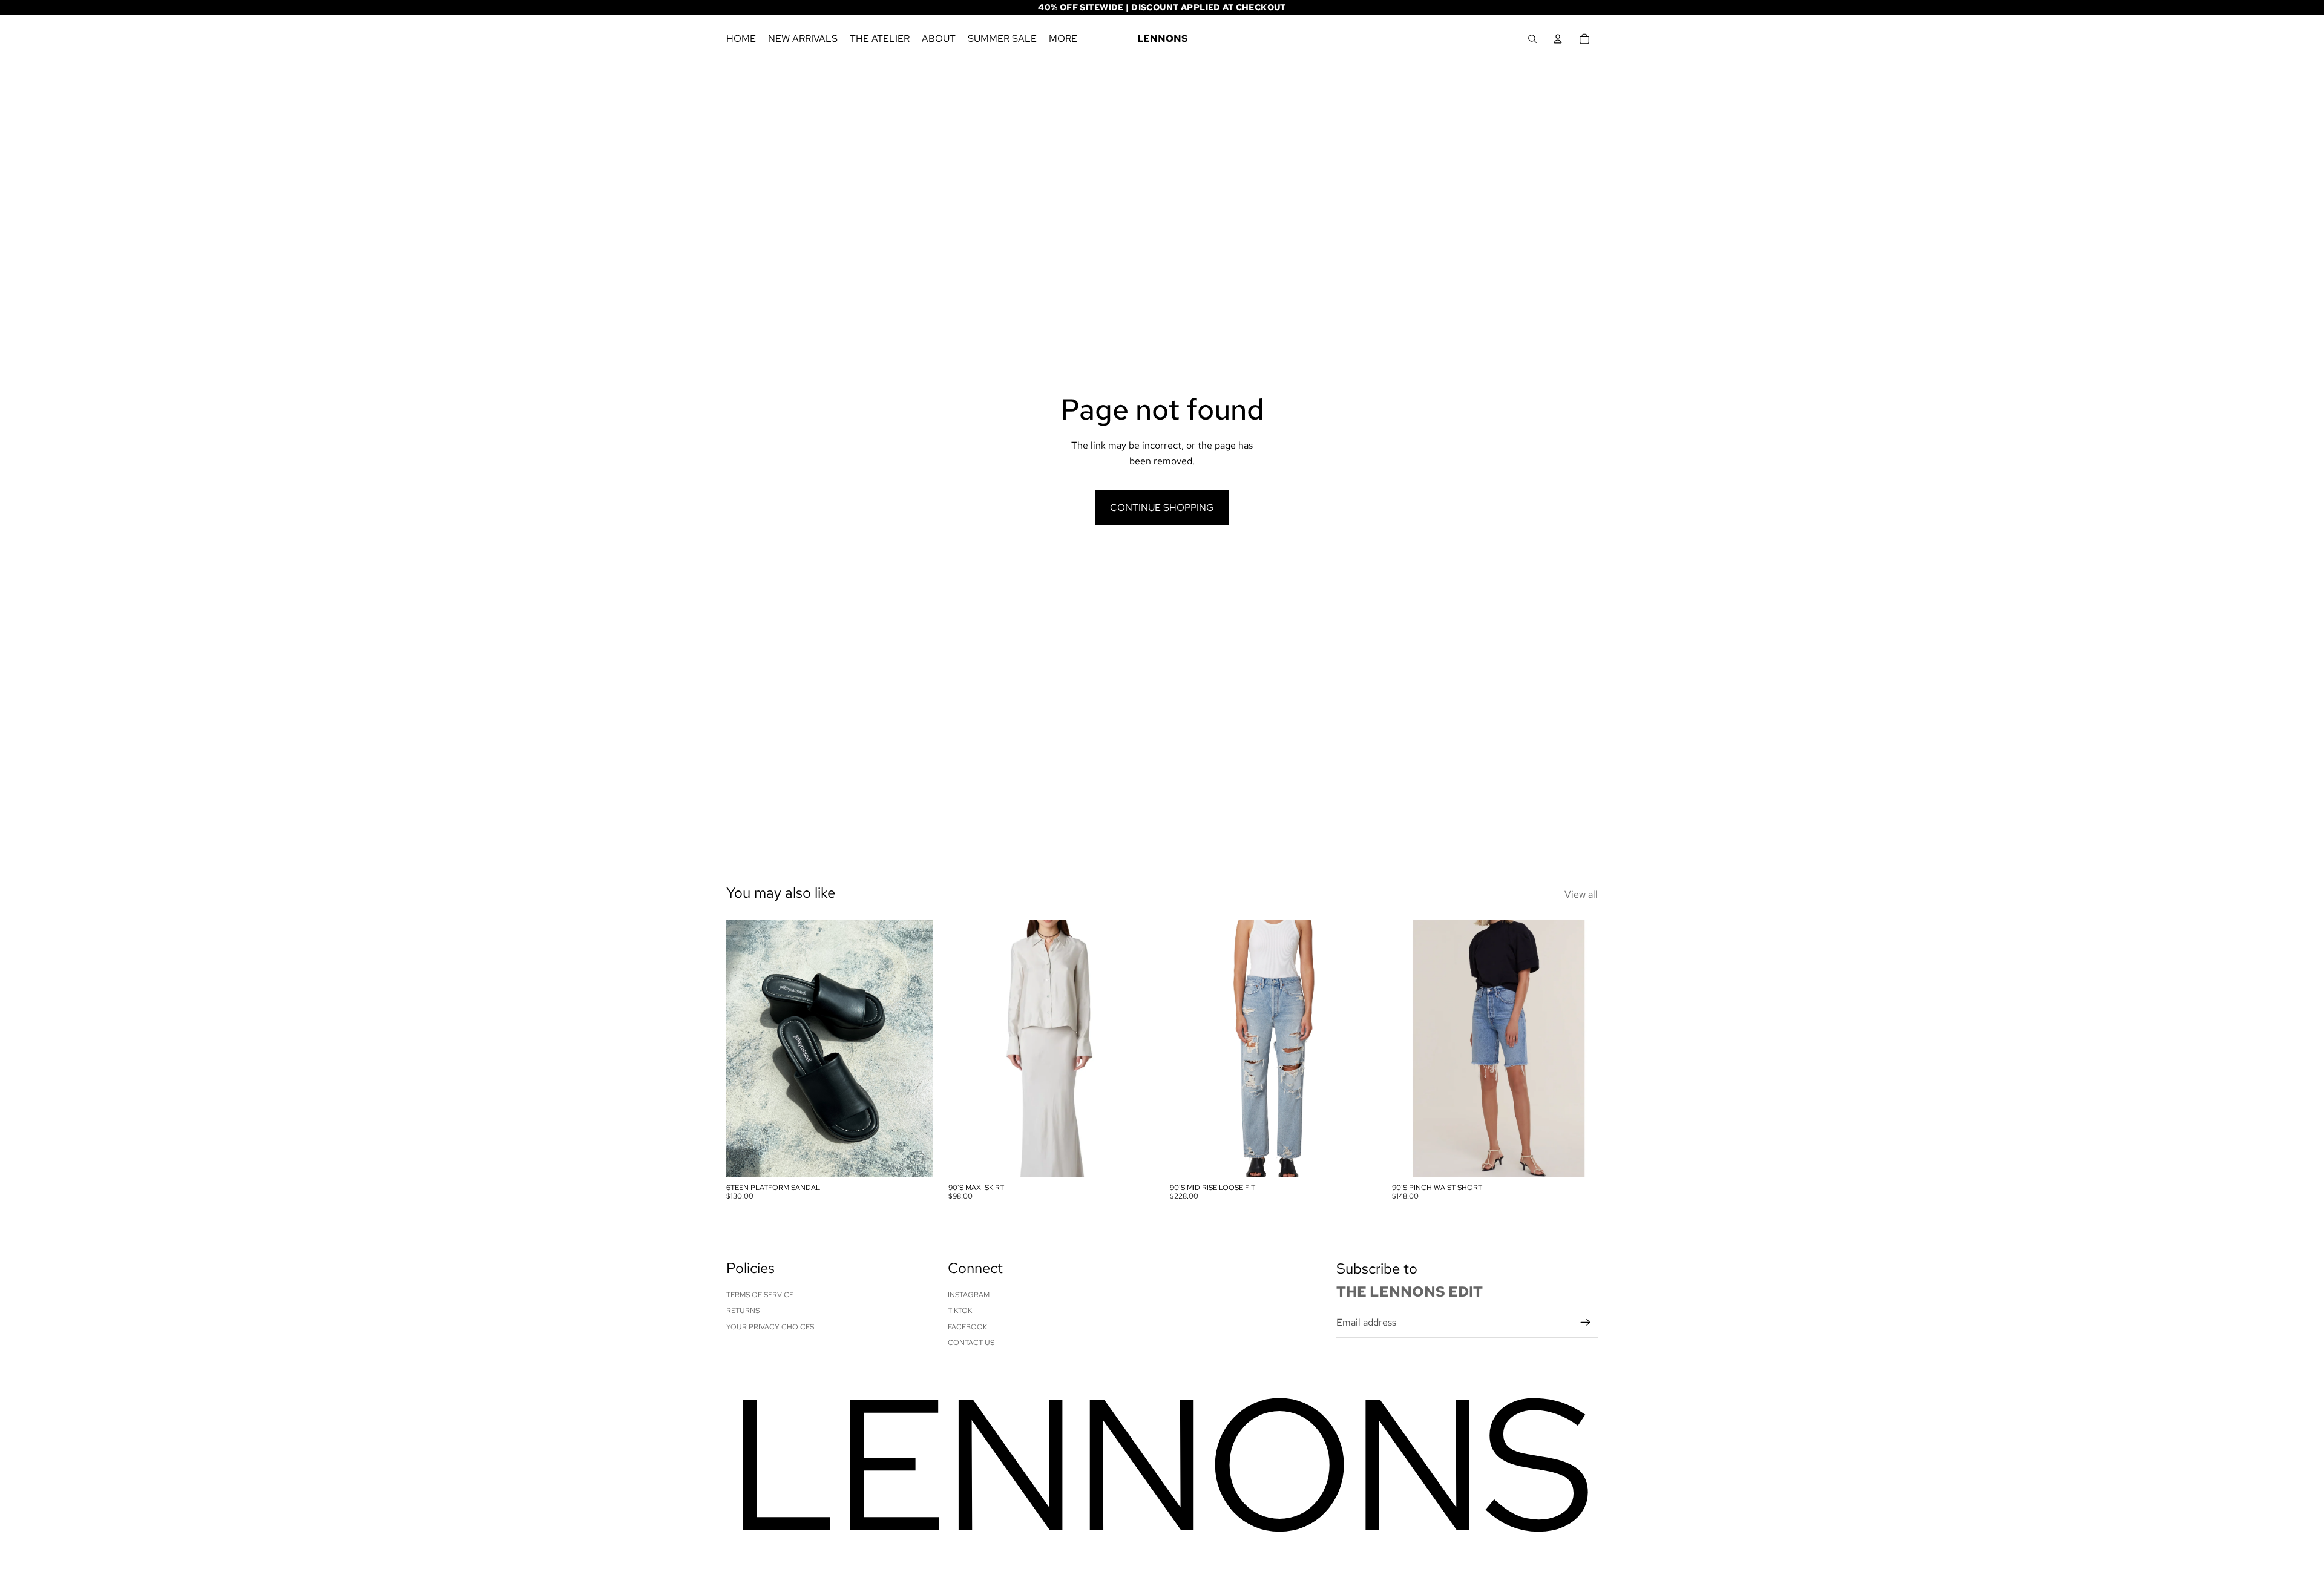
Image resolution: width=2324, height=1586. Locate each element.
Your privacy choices (770, 1327)
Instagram (969, 1295)
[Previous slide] (744, 1048)
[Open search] (1532, 39)
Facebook (967, 1327)
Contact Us (971, 1343)
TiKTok (960, 1311)
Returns (743, 1311)
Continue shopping (1162, 508)
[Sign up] (1586, 1323)
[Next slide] (914, 1048)
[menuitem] (1063, 39)
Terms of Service (760, 1295)
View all (1581, 894)
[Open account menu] (1558, 39)
